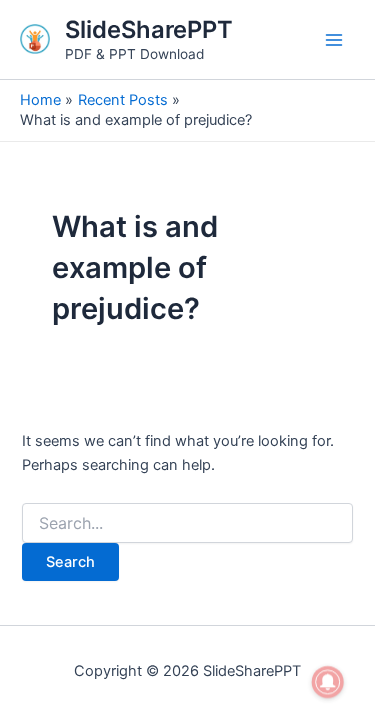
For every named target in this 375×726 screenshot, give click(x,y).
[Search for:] (187, 523)
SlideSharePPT (149, 29)
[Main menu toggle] (334, 40)
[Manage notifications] (328, 682)
